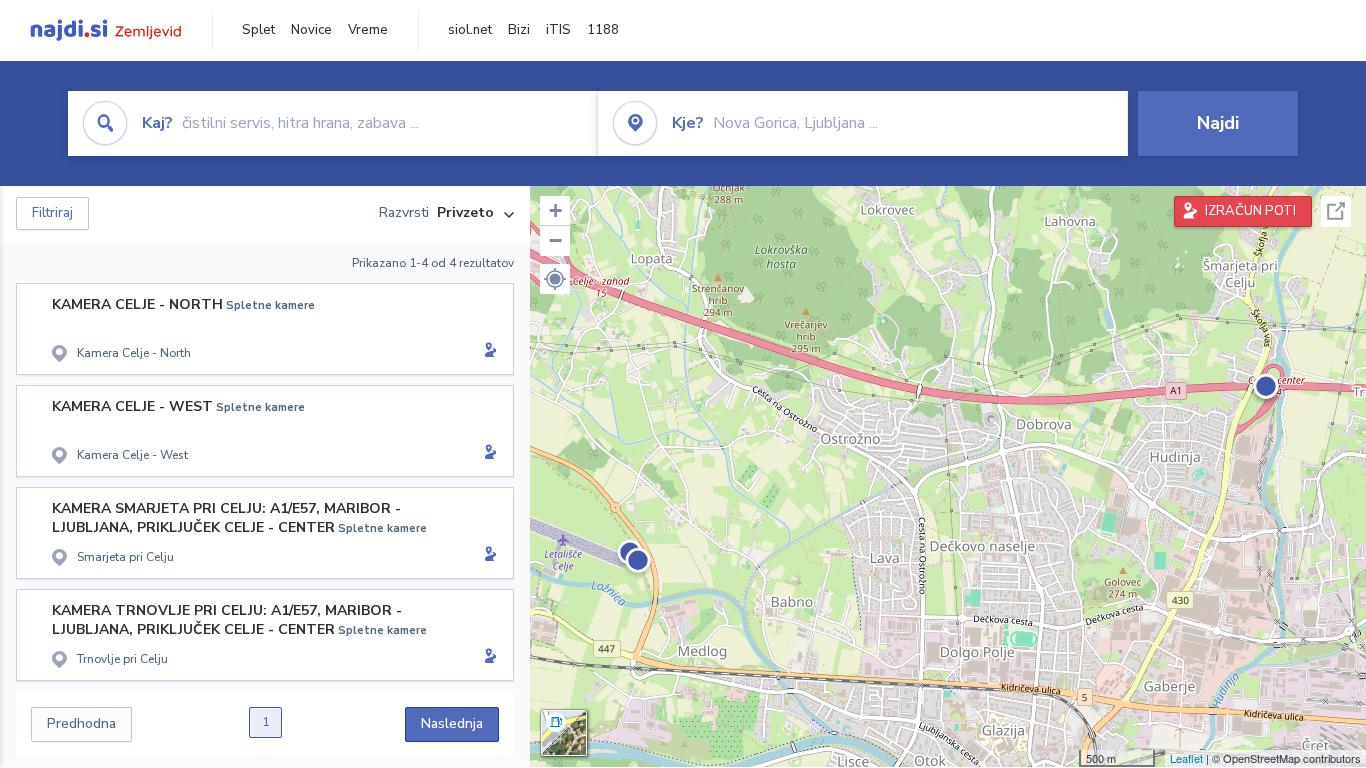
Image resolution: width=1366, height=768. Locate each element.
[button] (555, 279)
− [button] (555, 240)
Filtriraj (52, 213)
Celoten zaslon (1336, 211)
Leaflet (1186, 758)
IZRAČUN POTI (1250, 211)
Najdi (1218, 123)
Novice (311, 30)
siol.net (470, 30)
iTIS (558, 30)
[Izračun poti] (487, 352)
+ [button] (555, 210)
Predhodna (81, 723)
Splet (258, 30)
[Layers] (564, 733)
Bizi (519, 30)
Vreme (368, 30)
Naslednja (452, 723)
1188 (603, 30)
